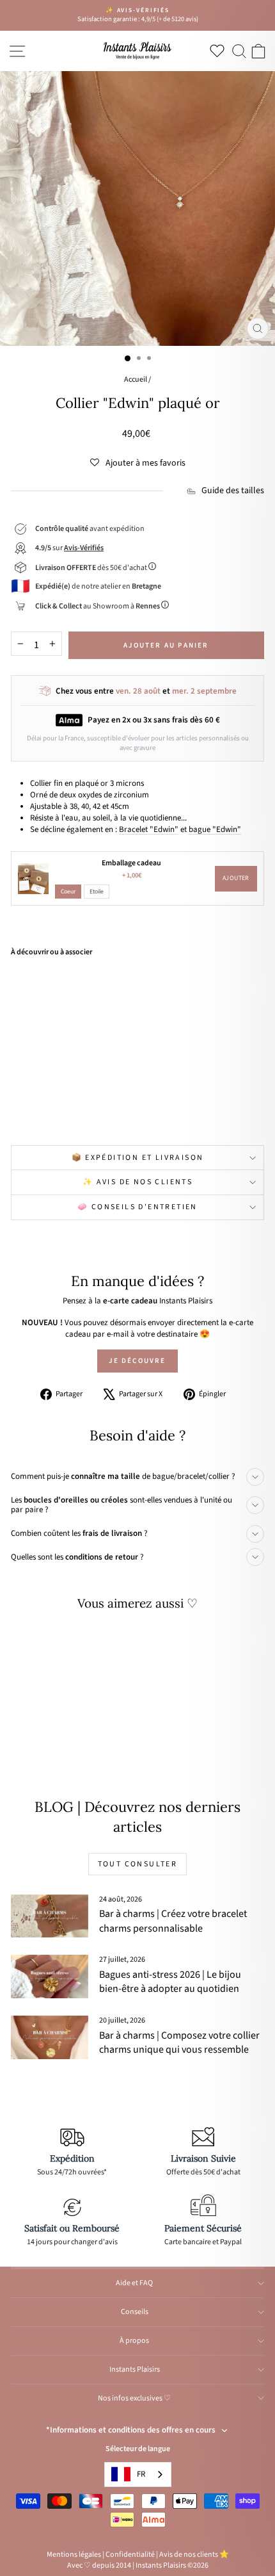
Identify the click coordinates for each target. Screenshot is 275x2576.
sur (69, 548)
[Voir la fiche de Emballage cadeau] (33, 879)
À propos (134, 2341)
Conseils (135, 2312)
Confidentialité (130, 2555)
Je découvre (137, 1361)
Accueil (136, 379)
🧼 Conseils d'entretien (137, 1207)
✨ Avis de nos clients (137, 1182)
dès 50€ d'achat (92, 568)
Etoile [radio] (97, 892)
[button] (138, 463)
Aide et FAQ (134, 2283)
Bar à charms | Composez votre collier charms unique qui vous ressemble (179, 2042)
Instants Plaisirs (135, 2369)
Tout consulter (138, 1864)
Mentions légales (74, 2555)
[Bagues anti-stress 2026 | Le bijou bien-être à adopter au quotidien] (50, 1977)
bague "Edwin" (215, 829)
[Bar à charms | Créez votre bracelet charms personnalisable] (50, 1916)
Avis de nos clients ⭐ (194, 2555)
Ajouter (236, 878)
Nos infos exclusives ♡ (134, 2398)
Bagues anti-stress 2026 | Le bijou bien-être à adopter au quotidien (170, 1982)
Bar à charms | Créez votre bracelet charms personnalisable (173, 1921)
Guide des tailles (233, 491)
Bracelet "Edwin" (149, 829)
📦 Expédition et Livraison (138, 1158)
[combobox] (138, 2474)
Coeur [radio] (68, 892)
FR (141, 2474)
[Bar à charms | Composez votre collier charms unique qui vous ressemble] (50, 2037)
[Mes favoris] (220, 51)
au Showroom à (98, 606)
